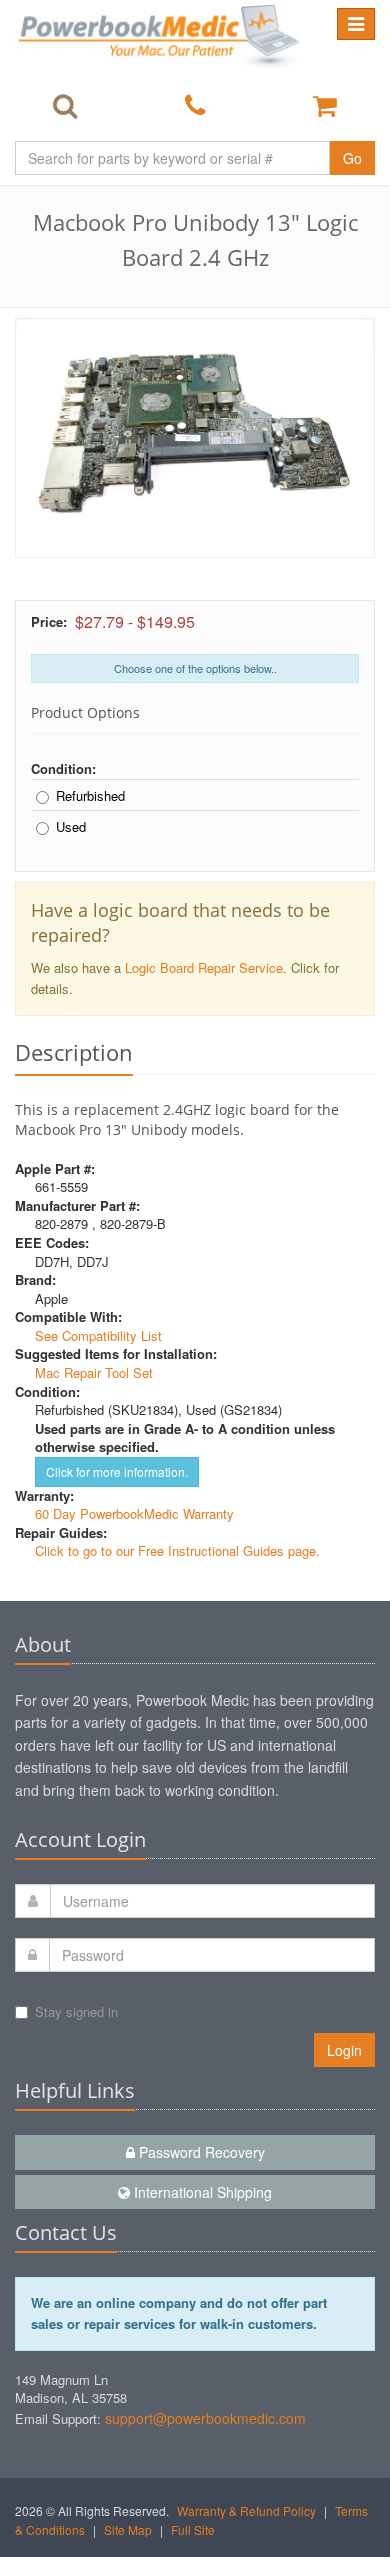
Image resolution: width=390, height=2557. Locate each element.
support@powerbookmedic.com (205, 2418)
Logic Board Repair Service (204, 967)
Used (71, 827)
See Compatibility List (98, 1335)
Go (352, 158)
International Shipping (201, 2192)
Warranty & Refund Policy (246, 2510)
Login (344, 2050)
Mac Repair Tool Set (94, 1372)
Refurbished (90, 796)
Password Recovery (200, 2152)
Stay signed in (76, 2011)
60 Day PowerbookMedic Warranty (134, 1513)
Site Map (128, 2529)
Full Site (193, 2529)
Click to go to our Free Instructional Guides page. (177, 1550)
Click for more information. (117, 1471)
